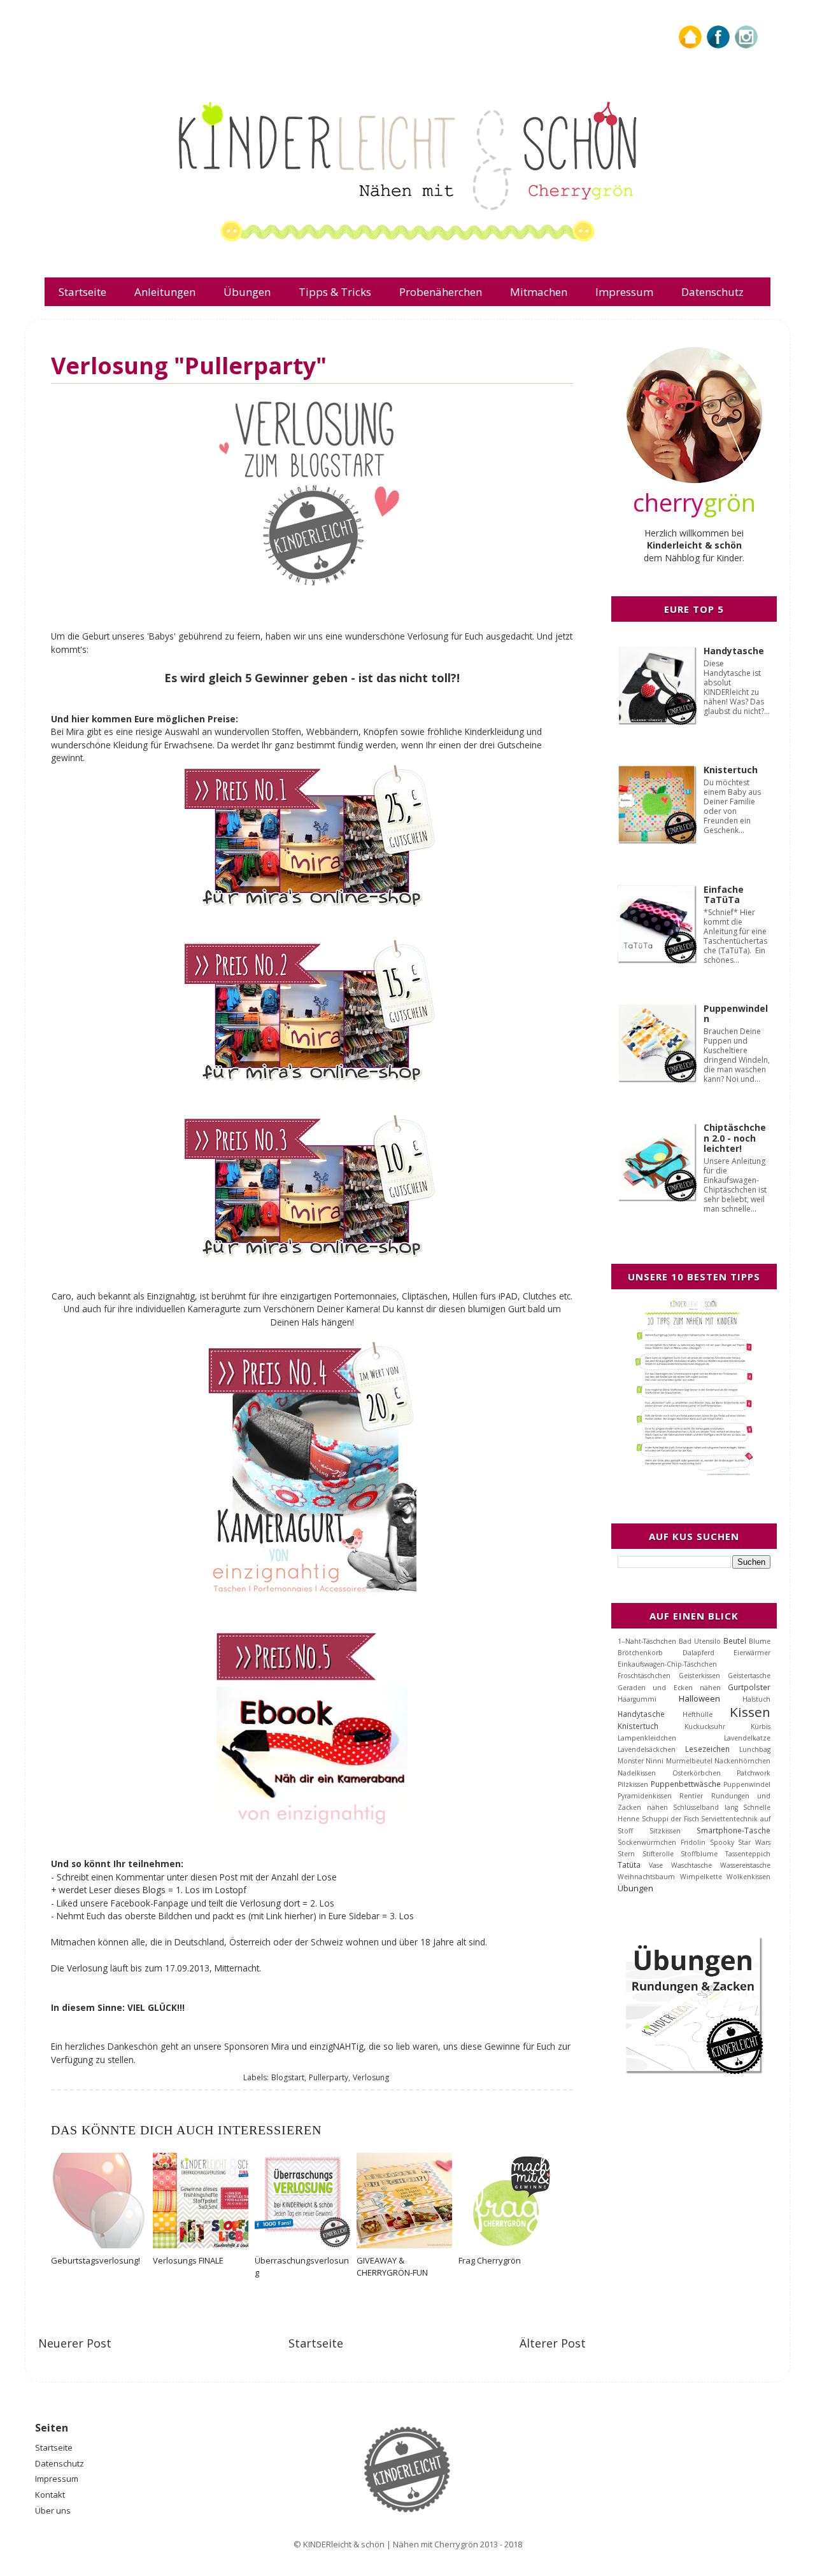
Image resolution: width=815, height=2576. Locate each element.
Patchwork (754, 1773)
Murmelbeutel (689, 1761)
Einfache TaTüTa (724, 895)
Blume (760, 1641)
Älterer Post (553, 2343)
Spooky (722, 1842)
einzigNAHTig (337, 2046)
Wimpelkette (701, 1877)
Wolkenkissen (748, 1877)
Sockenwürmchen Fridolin (662, 1842)
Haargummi (637, 1699)
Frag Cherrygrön (490, 2260)
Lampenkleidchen (647, 1738)
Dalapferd (698, 1653)
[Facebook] (718, 45)
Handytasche (734, 651)
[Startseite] (690, 45)
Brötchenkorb (640, 1653)
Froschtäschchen (644, 1676)
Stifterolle (658, 1854)
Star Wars (754, 1842)
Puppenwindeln (736, 1014)
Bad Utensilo (700, 1641)
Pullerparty (329, 2077)
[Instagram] (746, 45)
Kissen (750, 1712)
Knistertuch (731, 770)
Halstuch (756, 1699)
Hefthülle (698, 1714)
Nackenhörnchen (742, 1761)
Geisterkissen (699, 1676)
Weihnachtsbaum (646, 1877)
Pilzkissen (633, 1784)
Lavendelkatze (747, 1738)
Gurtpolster (749, 1687)
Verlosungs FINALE (188, 2260)
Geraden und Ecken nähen (669, 1688)
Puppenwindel (747, 1784)
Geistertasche (749, 1676)
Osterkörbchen (697, 1773)
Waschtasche (691, 1865)
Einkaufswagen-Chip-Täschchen (667, 1664)
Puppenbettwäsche (686, 1784)
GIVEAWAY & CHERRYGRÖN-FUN (392, 2266)
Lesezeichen (707, 1749)
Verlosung (371, 2077)
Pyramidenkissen (645, 1796)
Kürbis (761, 1726)
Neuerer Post (75, 2343)
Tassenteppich (748, 1854)
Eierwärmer (752, 1653)
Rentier (691, 1796)
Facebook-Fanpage (150, 1903)
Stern (626, 1854)
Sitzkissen (665, 1831)
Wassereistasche (745, 1865)
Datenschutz (60, 2463)
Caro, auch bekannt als (99, 1296)
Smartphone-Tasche (733, 1830)
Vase (656, 1865)
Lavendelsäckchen (647, 1749)
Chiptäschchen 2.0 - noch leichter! (735, 1138)
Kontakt (50, 2495)
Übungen (635, 1888)
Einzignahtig (171, 1296)
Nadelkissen (637, 1773)
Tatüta (629, 1865)
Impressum (57, 2479)
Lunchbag (755, 1749)
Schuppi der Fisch (670, 1819)
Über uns (53, 2510)
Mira (76, 731)
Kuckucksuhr (705, 1726)
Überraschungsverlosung (302, 2266)
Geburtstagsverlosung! (96, 2260)
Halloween (699, 1698)
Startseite (316, 2343)
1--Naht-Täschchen (647, 1641)
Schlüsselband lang (705, 1807)
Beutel (735, 1641)
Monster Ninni (641, 1761)
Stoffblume (699, 1854)
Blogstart (288, 2077)
